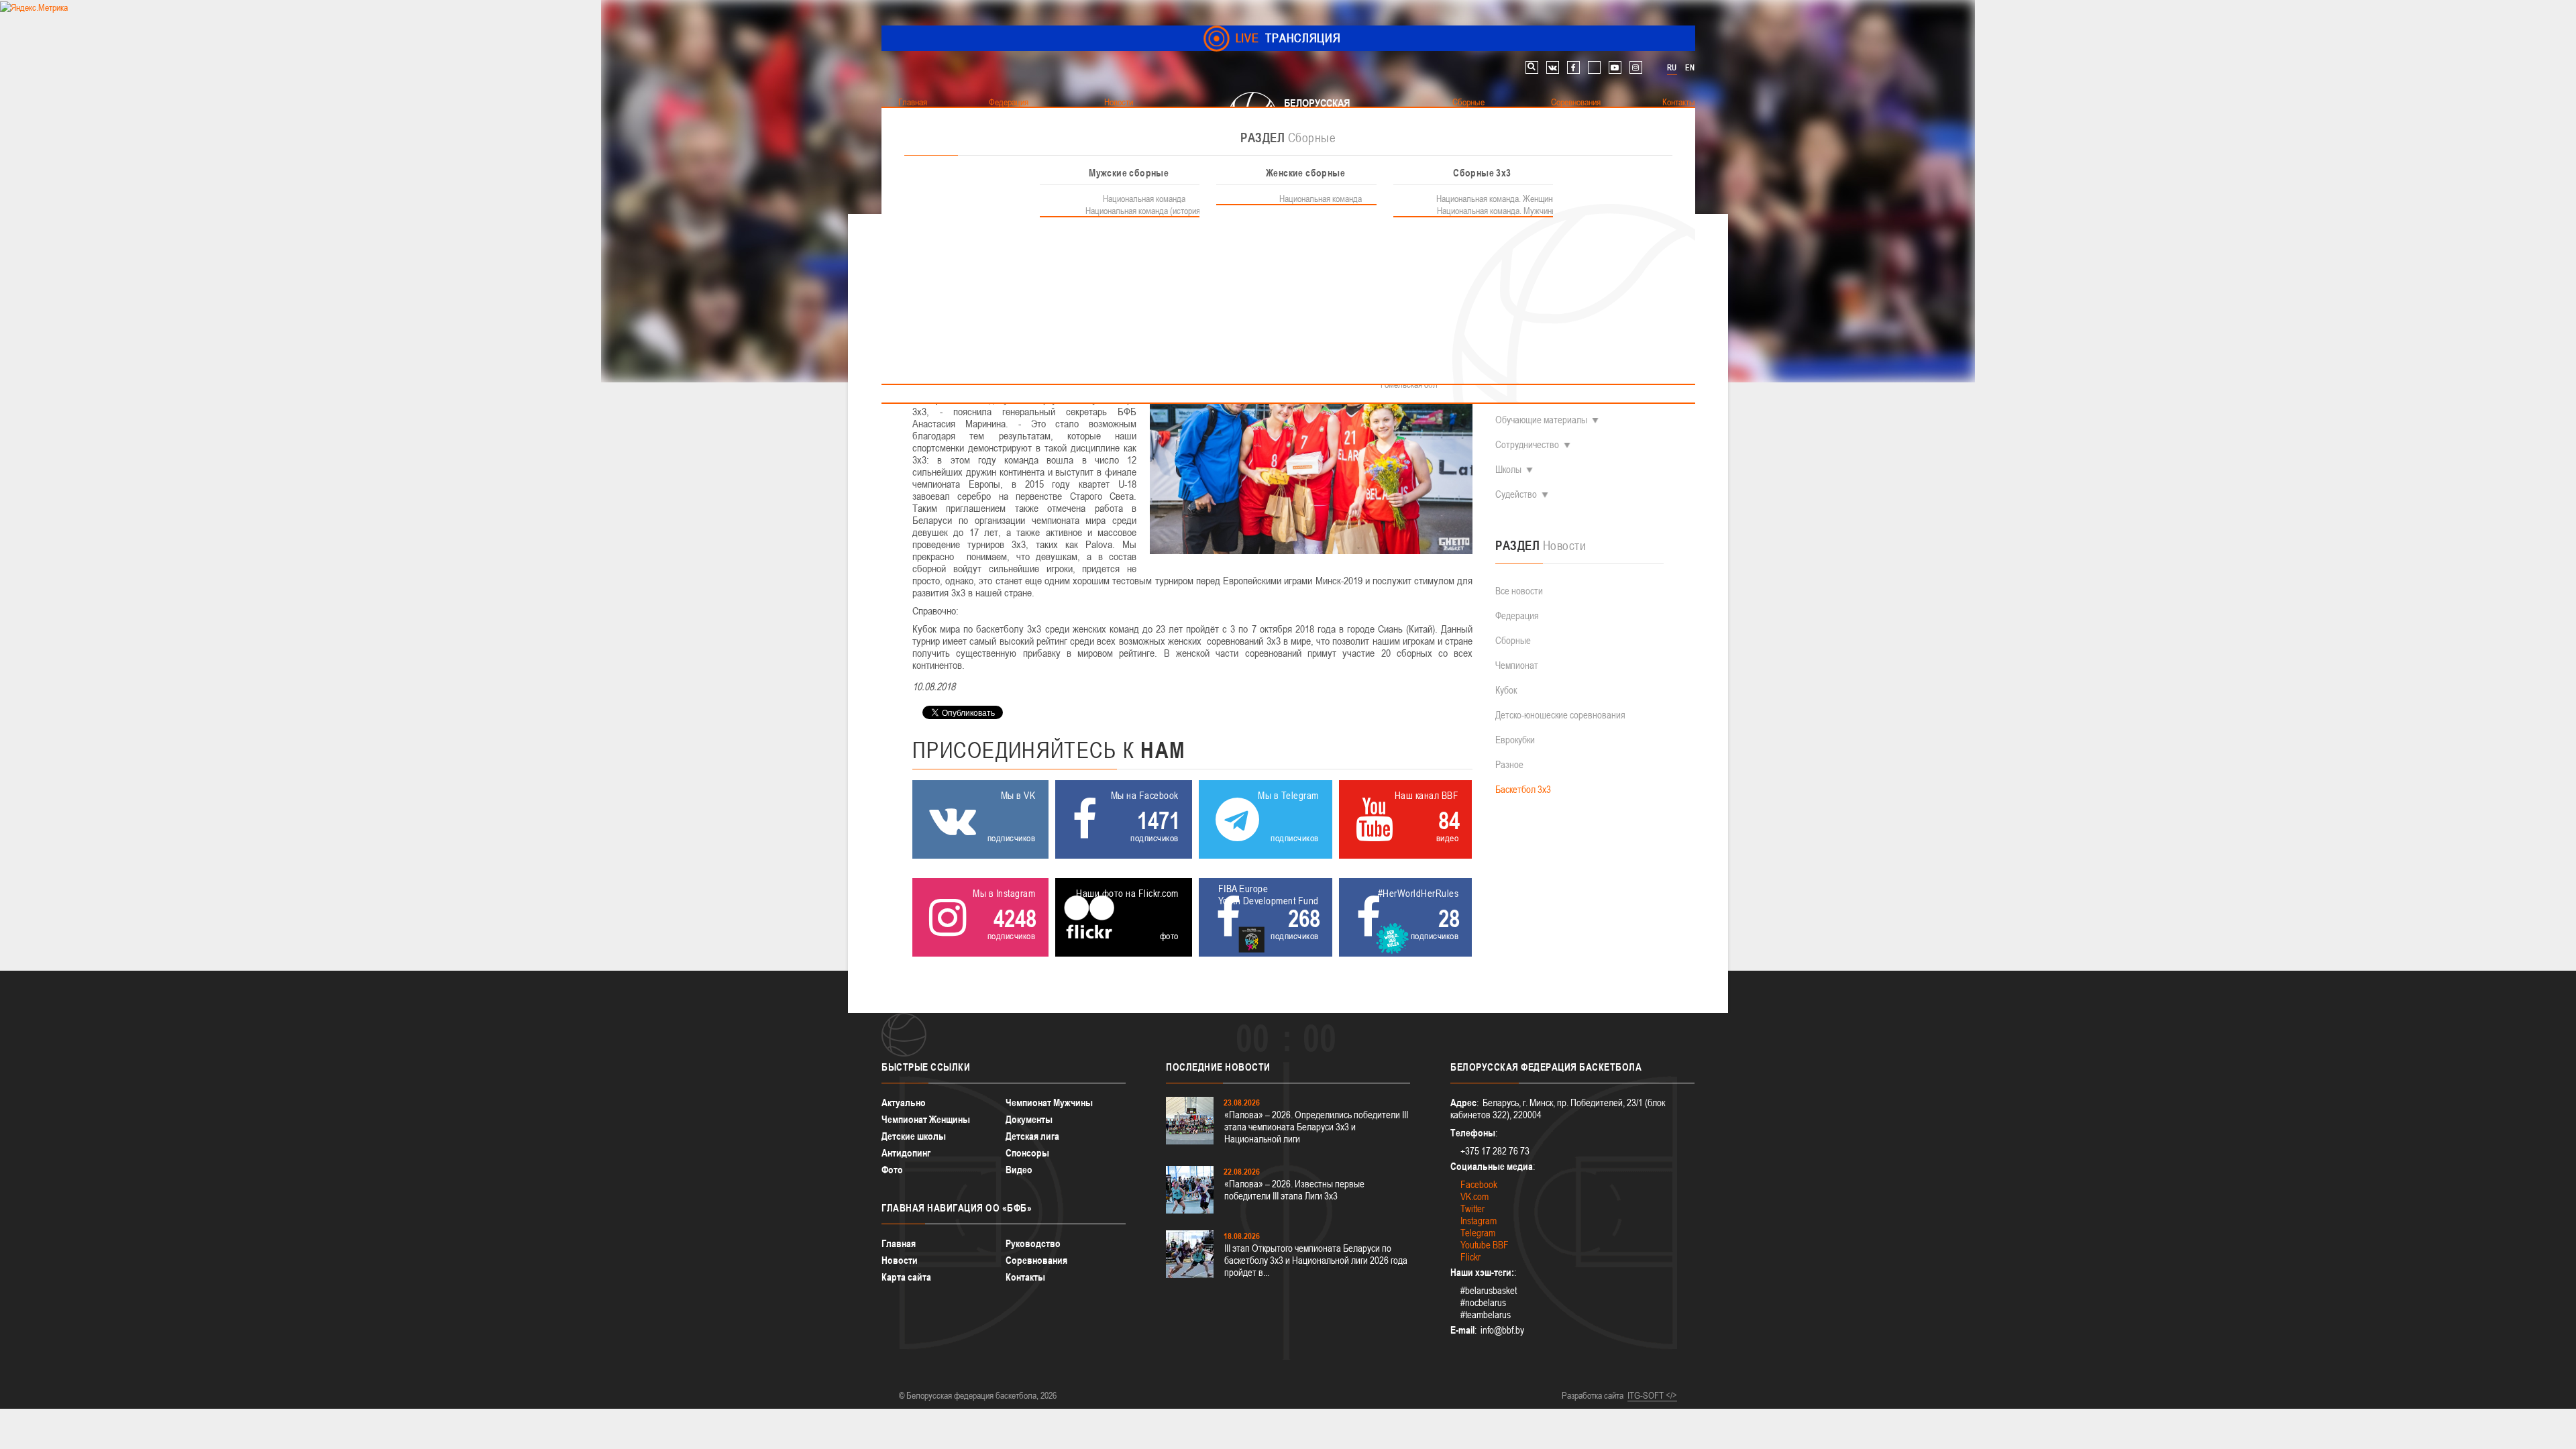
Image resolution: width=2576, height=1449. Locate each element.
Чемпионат (1517, 665)
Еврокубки (1515, 740)
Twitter (1472, 1209)
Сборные (1513, 640)
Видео (1019, 1170)
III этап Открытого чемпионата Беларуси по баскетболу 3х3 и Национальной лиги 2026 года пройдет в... (1316, 1260)
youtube (1615, 67)
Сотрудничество (1527, 444)
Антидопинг (906, 1153)
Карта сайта (906, 1277)
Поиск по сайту (1532, 67)
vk (1553, 67)
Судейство (1516, 494)
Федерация (1517, 615)
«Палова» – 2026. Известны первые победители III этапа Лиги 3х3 (1294, 1190)
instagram (1636, 67)
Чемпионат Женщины (926, 1119)
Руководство (1033, 1243)
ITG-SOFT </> (1652, 1395)
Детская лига (1032, 1136)
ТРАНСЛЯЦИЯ (1288, 38)
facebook (1573, 67)
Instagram (1479, 1221)
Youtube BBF (1485, 1245)
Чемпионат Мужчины (1049, 1103)
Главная (899, 1243)
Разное (1509, 764)
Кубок (1506, 690)
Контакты (1025, 1277)
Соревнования (1036, 1260)
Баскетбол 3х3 (1523, 789)
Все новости (1519, 591)
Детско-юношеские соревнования (1560, 715)
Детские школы (914, 1136)
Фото (892, 1170)
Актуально (904, 1103)
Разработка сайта (1593, 1395)
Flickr (1470, 1257)
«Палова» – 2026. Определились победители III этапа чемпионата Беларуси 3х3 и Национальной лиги (1316, 1127)
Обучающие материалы (1541, 420)
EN (1690, 68)
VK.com (1474, 1196)
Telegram (1478, 1233)
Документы (1029, 1119)
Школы (1508, 469)
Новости (900, 1260)
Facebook (1479, 1184)
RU (1672, 68)
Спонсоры (1027, 1153)
